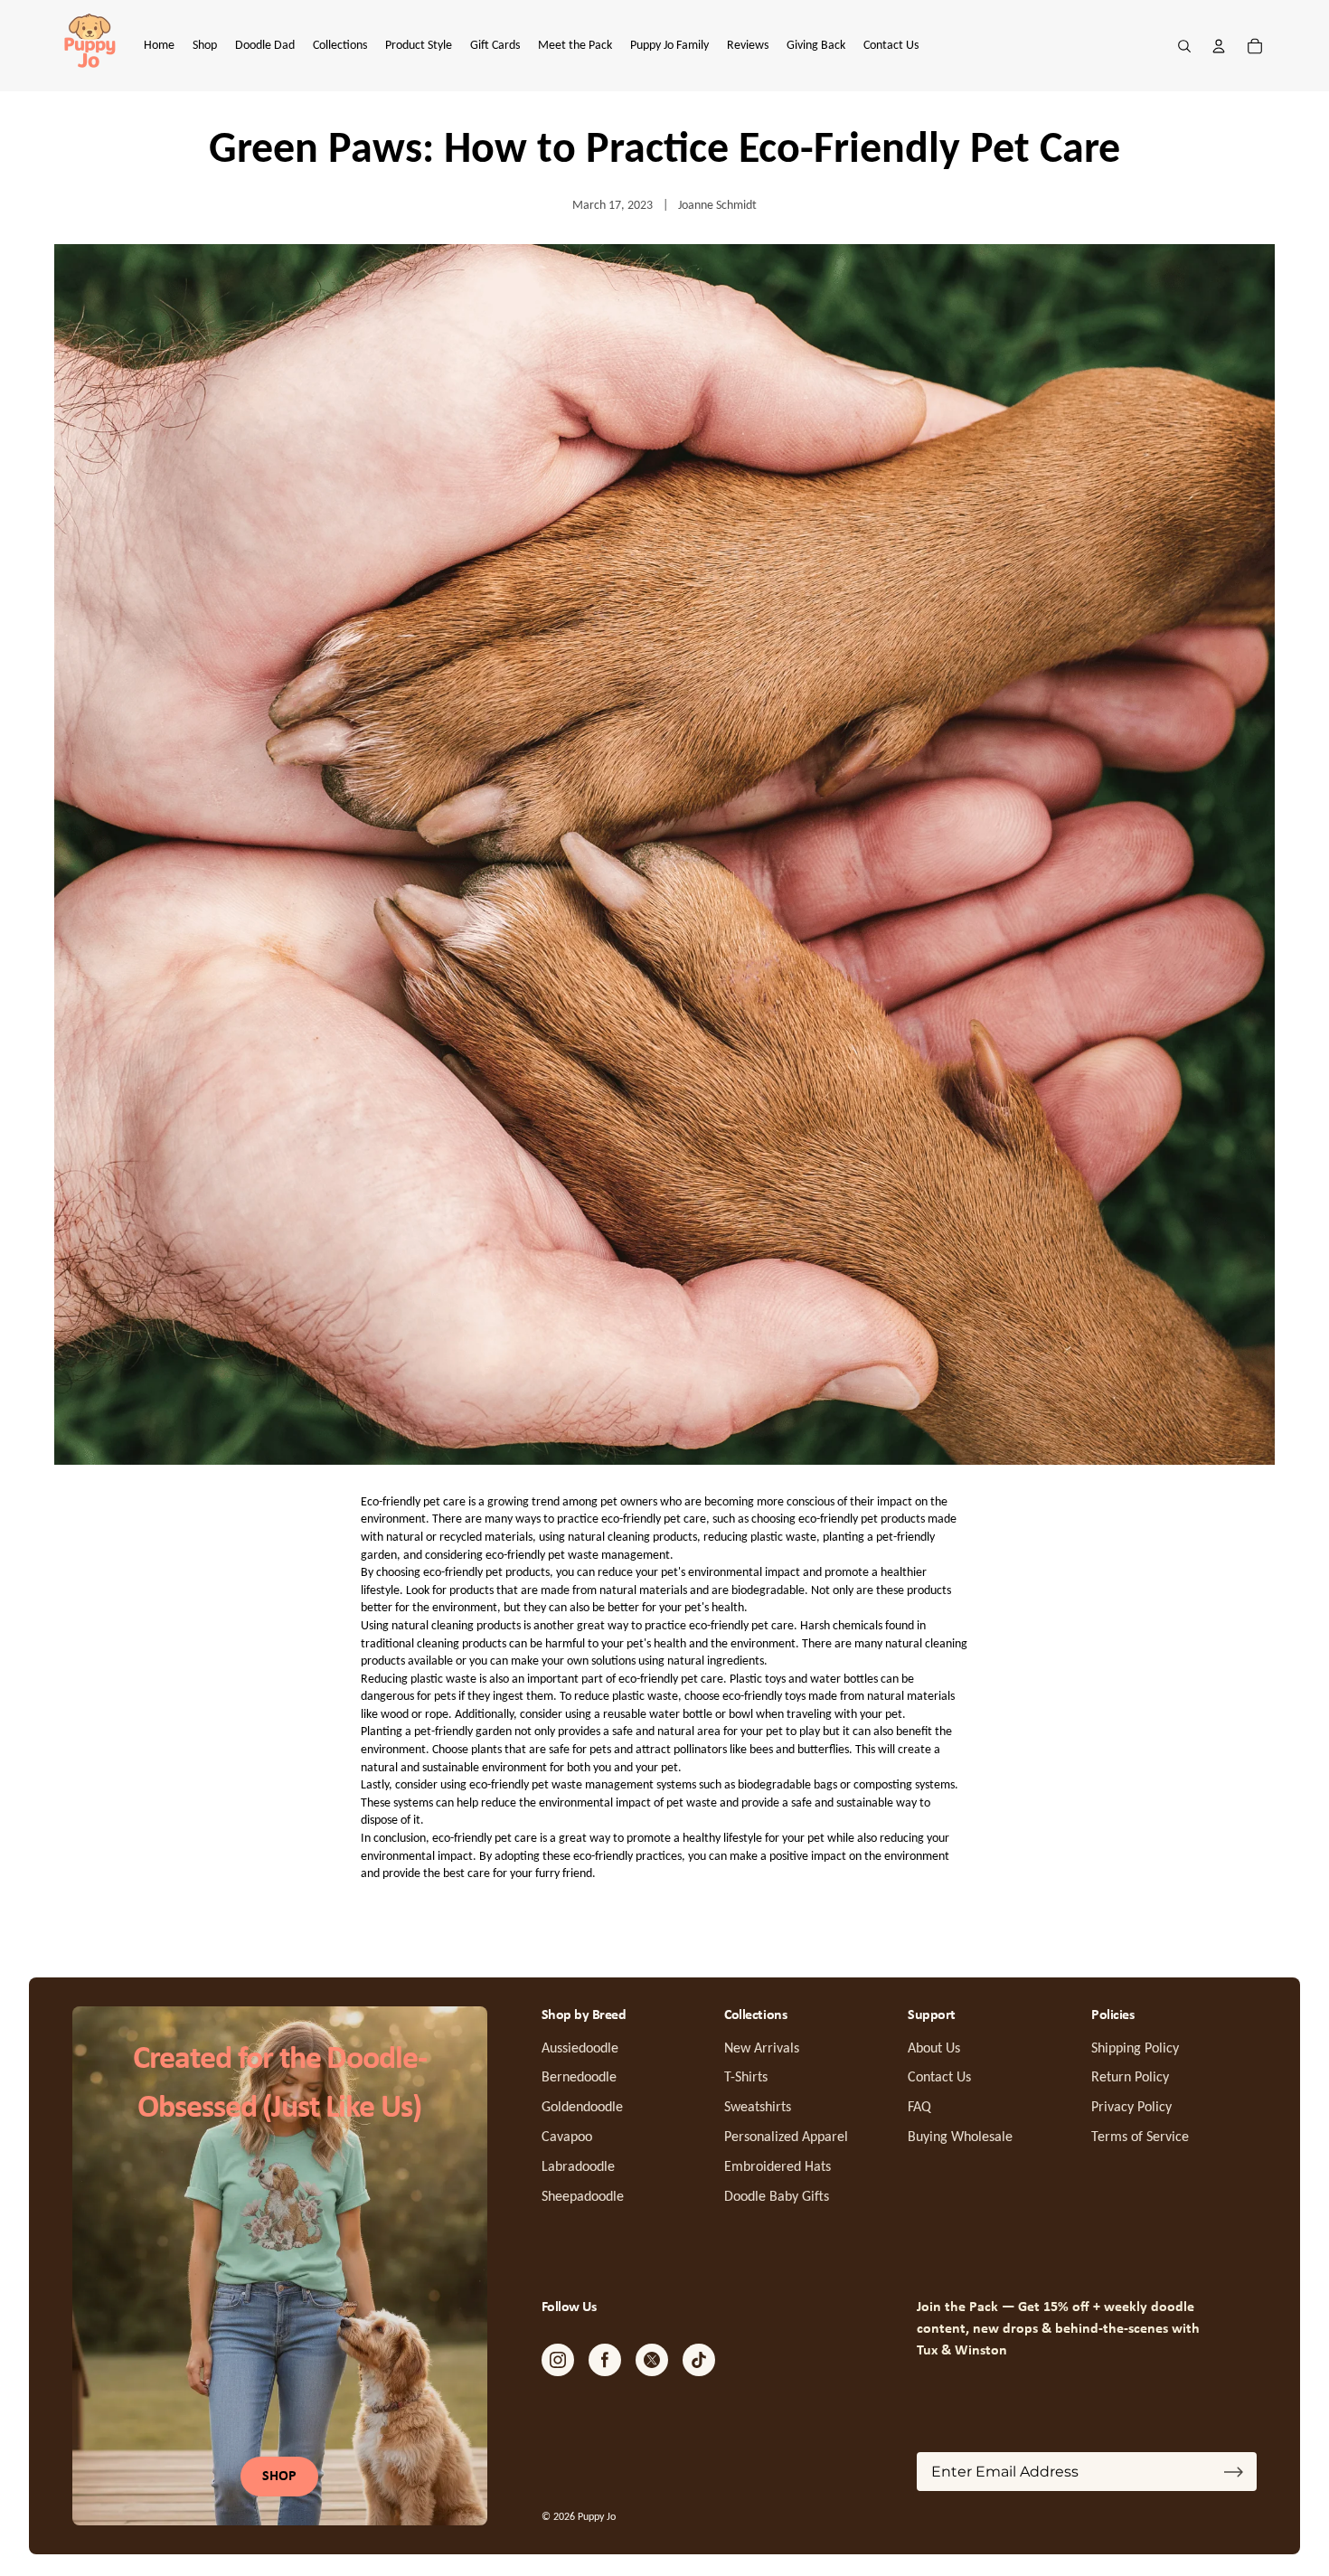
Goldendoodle (582, 2108)
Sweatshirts (758, 2108)
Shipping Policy (1135, 2049)
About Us (934, 2049)
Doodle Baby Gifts (777, 2197)
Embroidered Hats (778, 2167)
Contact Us (939, 2078)
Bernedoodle (579, 2078)
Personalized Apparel (786, 2137)
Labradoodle (578, 2167)
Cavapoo (567, 2137)
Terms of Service (1140, 2137)
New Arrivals (762, 2049)
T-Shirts (746, 2078)
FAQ (919, 2108)
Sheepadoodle (583, 2197)
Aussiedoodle (580, 2049)
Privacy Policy (1131, 2108)
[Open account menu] (1219, 46)
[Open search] (1184, 46)
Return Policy (1130, 2078)
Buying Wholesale (960, 2137)
